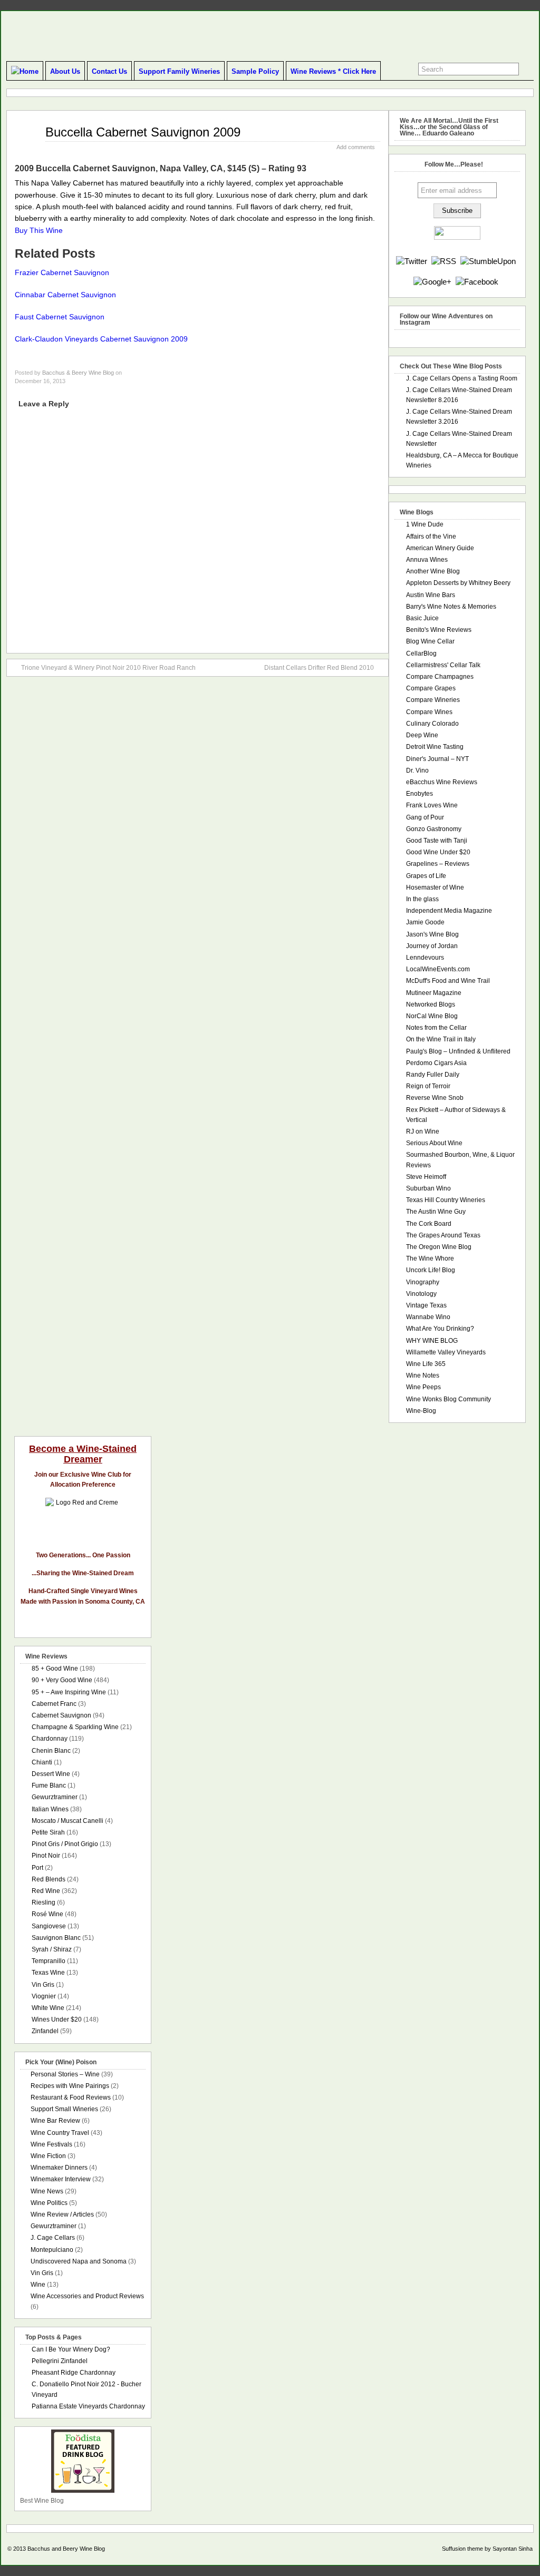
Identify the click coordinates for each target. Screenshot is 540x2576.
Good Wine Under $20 (438, 852)
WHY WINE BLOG (432, 1341)
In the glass (422, 899)
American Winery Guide (440, 548)
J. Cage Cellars (53, 2238)
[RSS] (444, 261)
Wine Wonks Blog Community (449, 1399)
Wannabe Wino (428, 1317)
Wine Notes (423, 1375)
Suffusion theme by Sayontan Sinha (487, 2549)
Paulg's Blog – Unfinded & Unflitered (458, 1051)
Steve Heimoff (426, 1177)
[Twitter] (412, 261)
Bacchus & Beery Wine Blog (78, 373)
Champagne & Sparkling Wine (75, 1727)
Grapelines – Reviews (438, 864)
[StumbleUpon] (488, 261)
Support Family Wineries (179, 71)
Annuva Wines (427, 560)
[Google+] (432, 282)
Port (37, 1868)
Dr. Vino (417, 770)
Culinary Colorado (432, 724)
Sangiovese (49, 1926)
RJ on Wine (423, 1131)
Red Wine (46, 1891)
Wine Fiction (48, 2156)
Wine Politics (49, 2203)
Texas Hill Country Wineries (446, 1200)
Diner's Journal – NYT (437, 759)
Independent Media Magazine (449, 911)
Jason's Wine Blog (432, 934)
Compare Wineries (433, 700)
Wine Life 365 (426, 1364)
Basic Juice (422, 618)
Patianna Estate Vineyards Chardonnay (88, 2406)
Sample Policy (255, 71)
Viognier (44, 1996)
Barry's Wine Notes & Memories (451, 607)
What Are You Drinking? (440, 1329)
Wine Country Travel (60, 2133)
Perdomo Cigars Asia (436, 1063)
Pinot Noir (46, 1856)
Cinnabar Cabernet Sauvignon (65, 295)
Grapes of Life (426, 876)
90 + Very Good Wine (62, 1680)
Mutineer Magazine (434, 993)
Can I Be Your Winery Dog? (71, 2349)
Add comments (356, 147)
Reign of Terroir (428, 1086)
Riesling (44, 1902)
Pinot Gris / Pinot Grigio (65, 1844)
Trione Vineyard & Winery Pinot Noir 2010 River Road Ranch (108, 668)
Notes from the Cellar (436, 1028)
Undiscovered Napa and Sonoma (79, 2261)
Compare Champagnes (440, 677)
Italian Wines (50, 1809)
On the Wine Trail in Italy (441, 1039)
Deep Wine (422, 735)
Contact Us (109, 71)
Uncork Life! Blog (431, 1270)
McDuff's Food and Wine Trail (448, 981)
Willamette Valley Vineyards (446, 1352)
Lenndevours (425, 958)
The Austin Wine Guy (436, 1212)
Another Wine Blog (433, 571)
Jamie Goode (425, 922)
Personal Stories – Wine (65, 2074)
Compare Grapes (431, 688)
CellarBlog (421, 653)
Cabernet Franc (54, 1704)
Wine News (47, 2191)
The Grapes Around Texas (443, 1235)
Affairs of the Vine (431, 536)
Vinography (423, 1282)
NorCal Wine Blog (432, 1016)
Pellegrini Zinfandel (60, 2361)
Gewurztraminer (55, 1797)
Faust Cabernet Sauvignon (60, 317)
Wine (38, 2285)
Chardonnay (50, 1739)
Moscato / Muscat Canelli (67, 1821)
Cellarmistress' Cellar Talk (443, 665)
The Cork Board (429, 1224)
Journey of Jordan (432, 946)
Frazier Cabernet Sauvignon (62, 272)
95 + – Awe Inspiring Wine (69, 1692)
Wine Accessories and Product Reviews (87, 2296)
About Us (65, 71)
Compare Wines (429, 712)
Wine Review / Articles (62, 2214)
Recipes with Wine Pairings (70, 2086)
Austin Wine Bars (431, 595)
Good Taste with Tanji (437, 841)
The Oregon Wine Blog (439, 1247)
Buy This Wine (39, 230)
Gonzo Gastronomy (434, 829)
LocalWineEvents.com (438, 969)
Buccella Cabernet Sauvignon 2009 (143, 132)
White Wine (48, 2008)
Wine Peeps (423, 1387)
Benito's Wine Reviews (439, 630)
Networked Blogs (431, 1004)
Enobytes (420, 794)
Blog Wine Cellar (430, 641)
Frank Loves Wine (432, 805)
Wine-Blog (421, 1411)
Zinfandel (45, 2031)
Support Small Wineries (64, 2109)
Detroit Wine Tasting (435, 747)
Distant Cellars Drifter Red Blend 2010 (319, 668)
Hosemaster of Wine (435, 887)
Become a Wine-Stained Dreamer (83, 1454)
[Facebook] (477, 282)
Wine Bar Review (55, 2121)
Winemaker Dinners (59, 2168)
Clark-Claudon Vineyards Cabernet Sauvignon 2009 (101, 339)
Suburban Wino (428, 1188)
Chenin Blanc (51, 1751)
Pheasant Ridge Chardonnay (74, 2373)
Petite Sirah (48, 1832)
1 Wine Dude (425, 524)
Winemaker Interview (61, 2179)
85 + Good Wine (55, 1668)
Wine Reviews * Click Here (333, 71)
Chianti (42, 1762)
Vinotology (421, 1294)
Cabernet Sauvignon (61, 1715)
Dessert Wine (51, 1774)
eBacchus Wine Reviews (442, 782)
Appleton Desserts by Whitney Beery (458, 583)
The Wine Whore (430, 1258)
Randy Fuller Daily (433, 1075)
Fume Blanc (49, 1785)
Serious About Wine (434, 1143)
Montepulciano (52, 2250)
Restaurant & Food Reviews (71, 2097)
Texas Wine (48, 1973)
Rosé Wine (47, 1914)
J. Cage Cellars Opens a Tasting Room (462, 378)
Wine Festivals (51, 2144)
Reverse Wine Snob (435, 1098)
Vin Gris (43, 1985)
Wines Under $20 (57, 2019)
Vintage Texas (426, 1305)
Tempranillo (49, 1961)
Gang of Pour (425, 817)
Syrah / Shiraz (52, 1949)
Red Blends (49, 1879)
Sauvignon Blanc (56, 1938)
